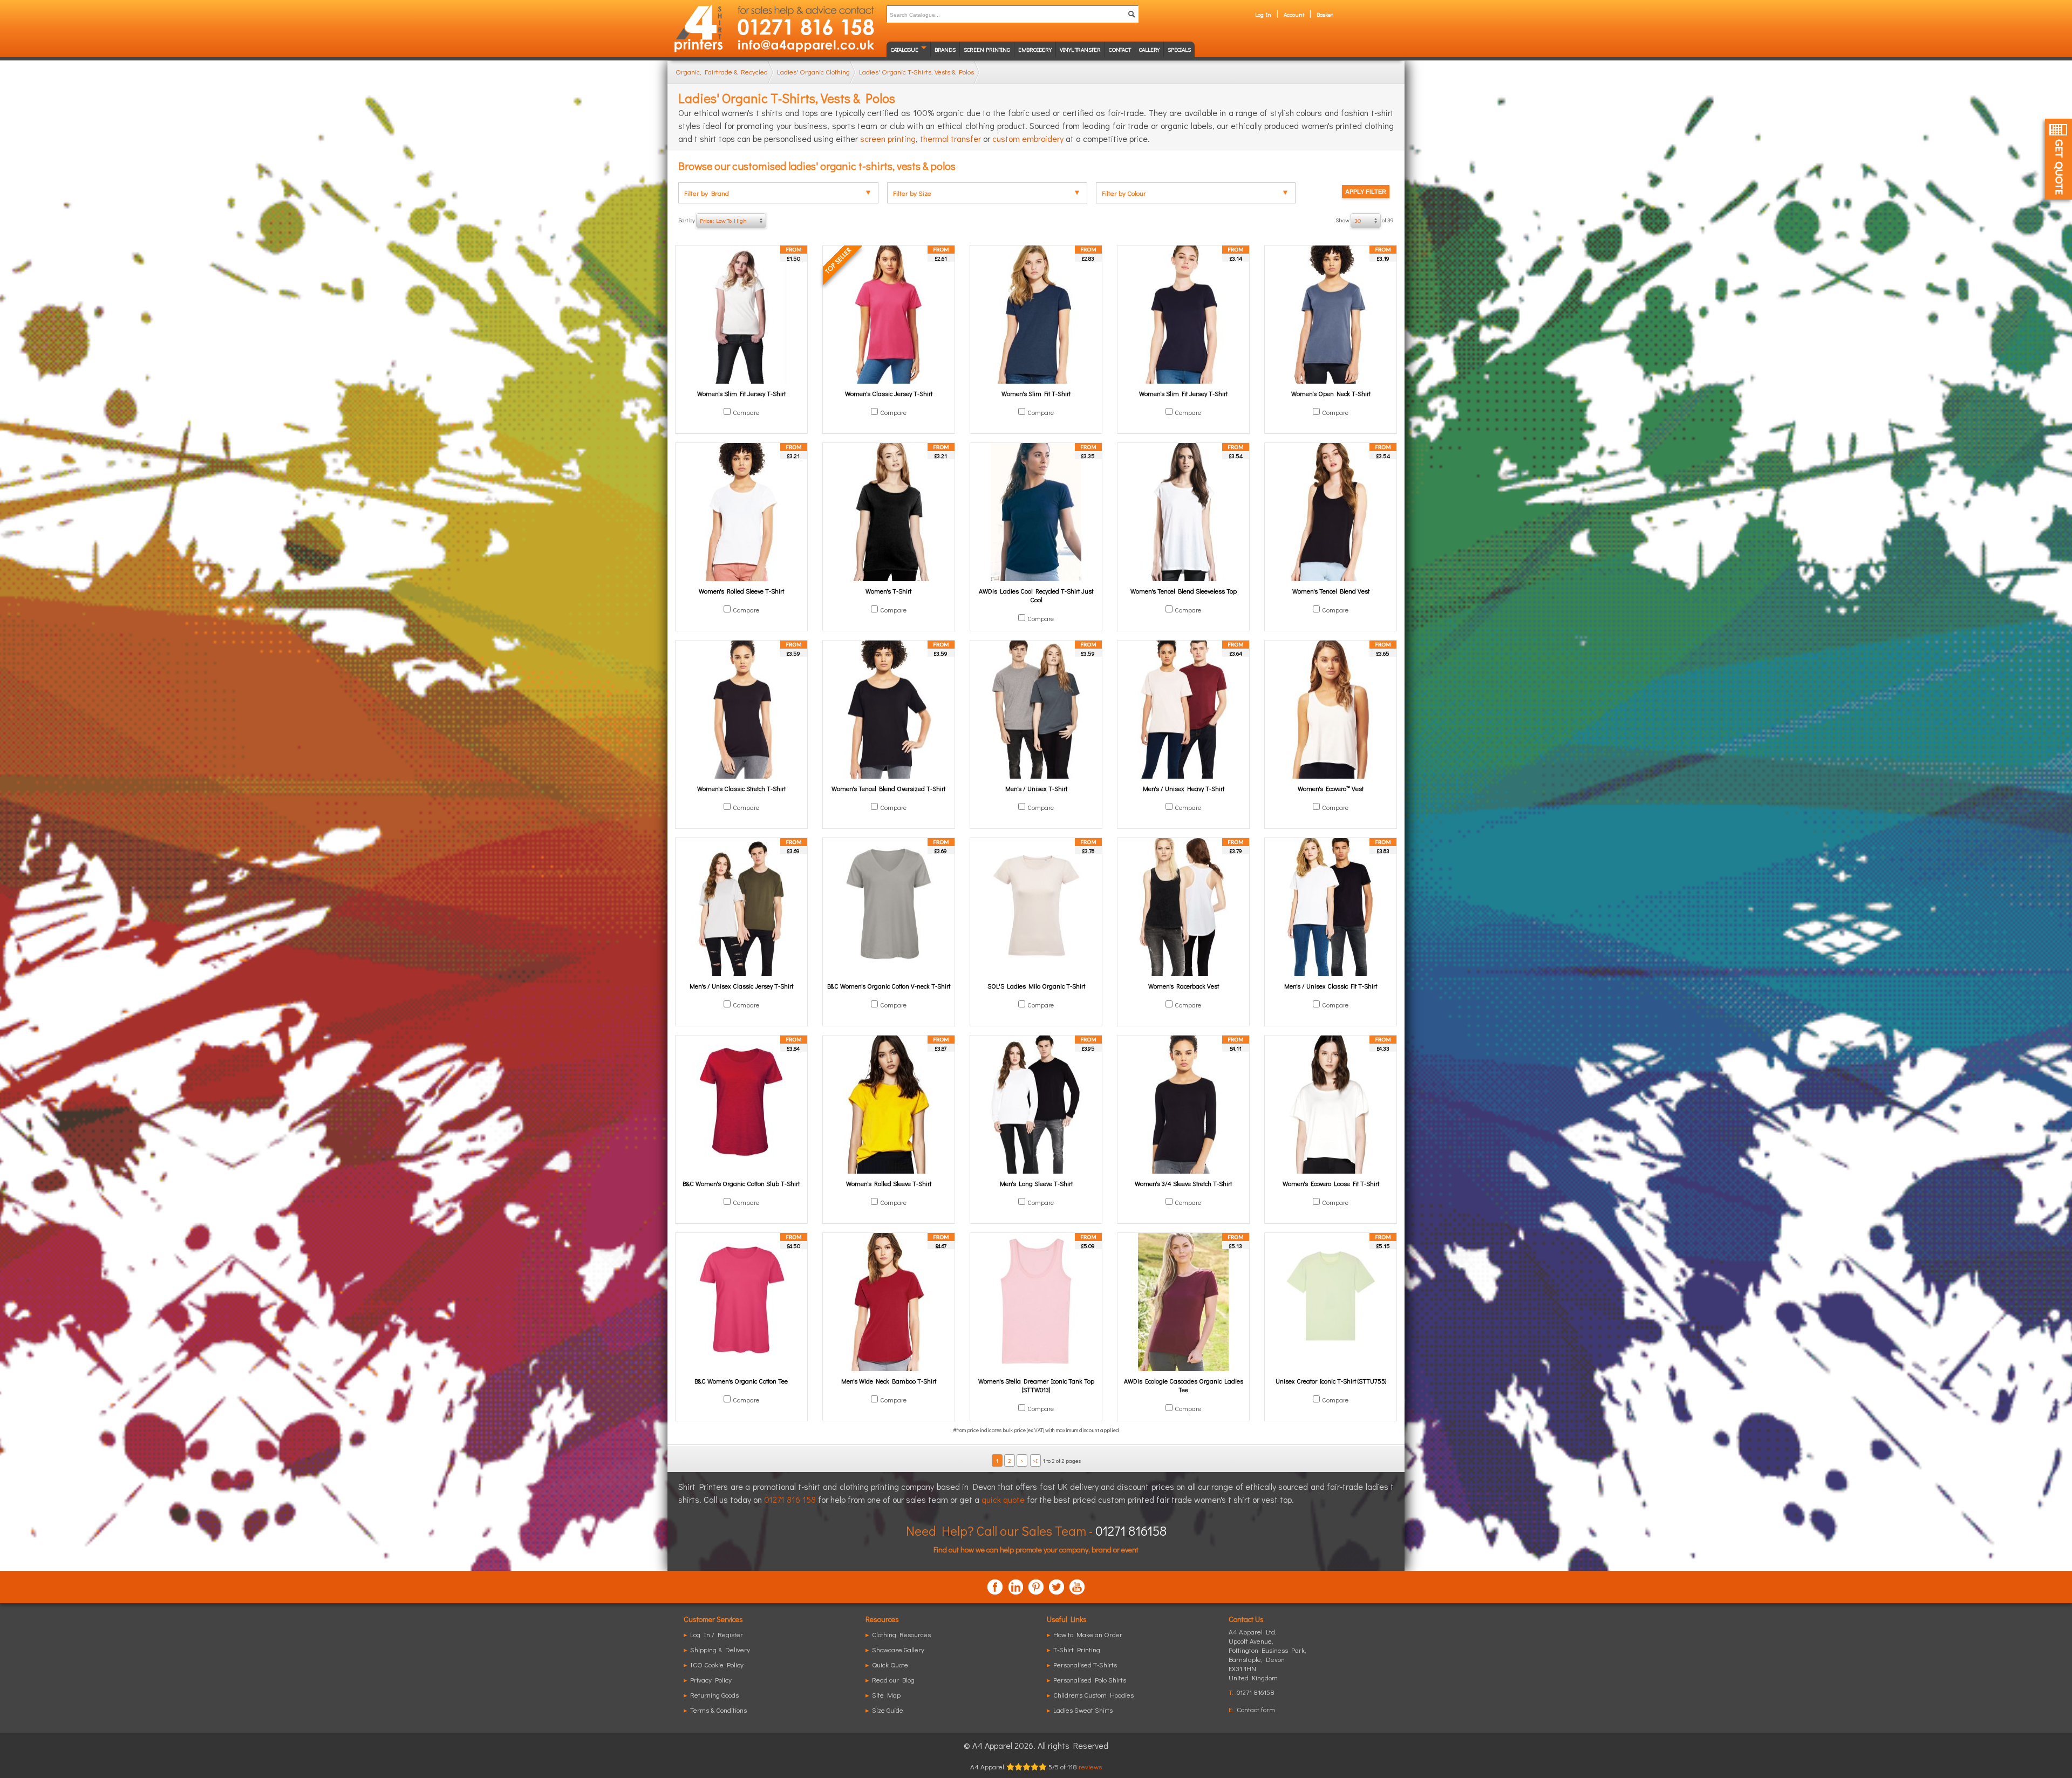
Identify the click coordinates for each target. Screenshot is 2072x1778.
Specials (1179, 49)
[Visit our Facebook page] (995, 1587)
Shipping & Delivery (720, 1649)
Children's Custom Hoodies (1093, 1695)
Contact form (1256, 1709)
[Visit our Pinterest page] (1036, 1587)
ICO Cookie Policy (717, 1664)
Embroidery (1035, 49)
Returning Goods (714, 1695)
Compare (746, 412)
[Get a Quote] (2059, 159)
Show (1365, 220)
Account (1294, 14)
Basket (1325, 14)
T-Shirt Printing (1077, 1649)
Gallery (1150, 49)
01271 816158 (1131, 1531)
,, (1267, 1659)
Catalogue (905, 49)
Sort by (713, 220)
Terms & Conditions (718, 1710)
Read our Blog (893, 1680)
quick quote (1003, 1499)
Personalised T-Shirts (1085, 1664)
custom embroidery (1028, 138)
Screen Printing (987, 49)
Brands (945, 49)
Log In (1263, 14)
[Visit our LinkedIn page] (1015, 1587)
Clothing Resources (901, 1634)
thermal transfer (950, 138)
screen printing (888, 138)
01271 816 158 (790, 1499)
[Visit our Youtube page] (1077, 1587)
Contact (1120, 49)
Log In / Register (717, 1634)
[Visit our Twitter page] (1057, 1587)
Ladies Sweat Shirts (1083, 1710)
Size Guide (888, 1710)
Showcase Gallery (898, 1649)
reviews (1090, 1766)
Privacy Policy (711, 1680)
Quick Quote (890, 1664)
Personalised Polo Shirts (1090, 1680)
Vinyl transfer (1080, 49)
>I (1035, 1460)
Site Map (886, 1695)
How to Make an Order (1088, 1634)
